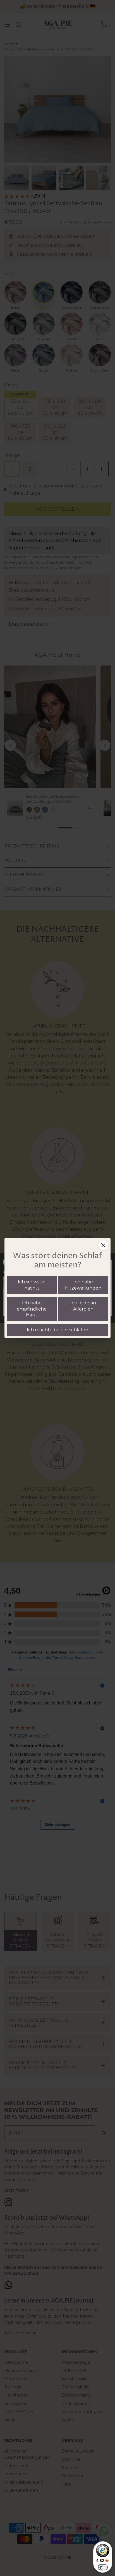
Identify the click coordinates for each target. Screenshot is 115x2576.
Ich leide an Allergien (83, 1306)
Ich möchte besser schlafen (57, 1330)
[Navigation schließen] (103, 1245)
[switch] (103, 2567)
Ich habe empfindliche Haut (32, 1309)
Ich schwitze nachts (32, 1285)
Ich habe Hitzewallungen (83, 1285)
